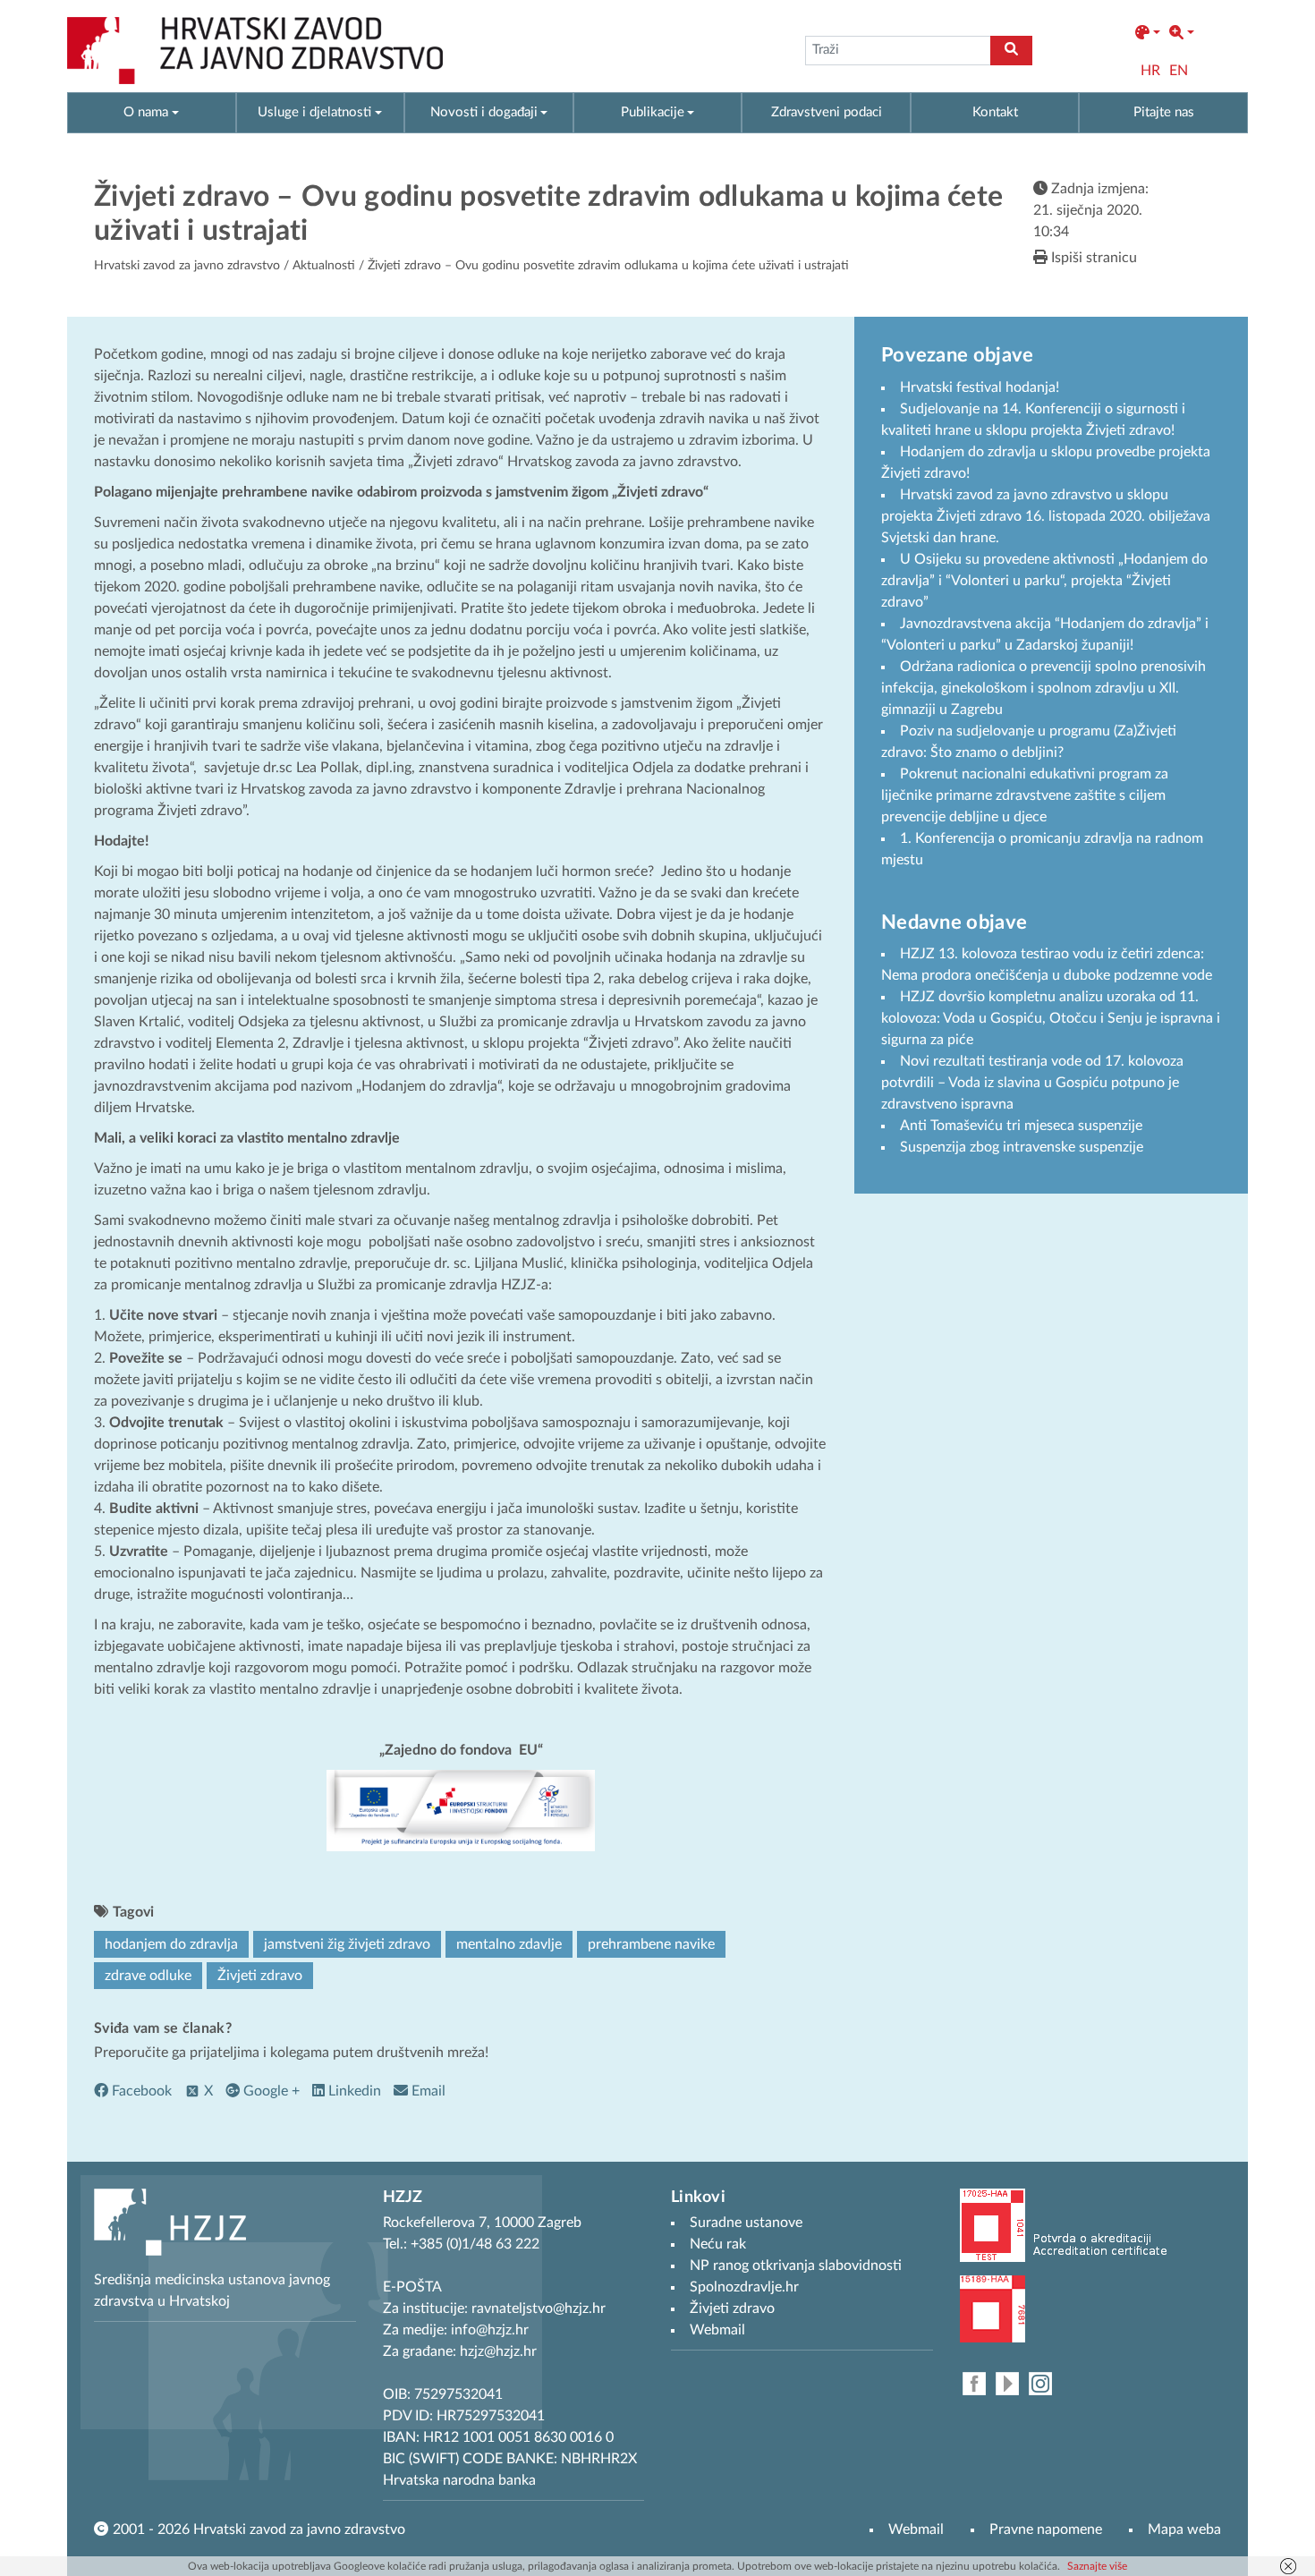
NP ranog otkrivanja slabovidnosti (796, 2266)
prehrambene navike (651, 1944)
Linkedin (353, 2091)
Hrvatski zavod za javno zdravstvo (187, 266)
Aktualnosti (324, 266)
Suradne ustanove (746, 2223)
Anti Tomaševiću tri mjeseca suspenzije (1021, 1126)
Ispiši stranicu (1092, 258)
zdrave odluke (148, 1976)
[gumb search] (1011, 51)
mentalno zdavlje (509, 1944)
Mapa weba (1184, 2529)
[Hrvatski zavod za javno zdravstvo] (255, 51)
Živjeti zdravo (260, 1976)
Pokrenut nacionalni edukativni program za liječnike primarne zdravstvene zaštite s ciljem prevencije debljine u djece (1025, 795)
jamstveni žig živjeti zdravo (347, 1944)
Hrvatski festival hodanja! (980, 387)
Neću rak (718, 2244)
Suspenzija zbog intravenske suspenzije (1022, 1147)
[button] (1148, 33)
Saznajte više (1097, 2566)
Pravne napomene (1046, 2529)
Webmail (916, 2529)
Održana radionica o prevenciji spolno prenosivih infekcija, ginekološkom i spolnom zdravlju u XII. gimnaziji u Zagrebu (1044, 688)
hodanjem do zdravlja (171, 1944)
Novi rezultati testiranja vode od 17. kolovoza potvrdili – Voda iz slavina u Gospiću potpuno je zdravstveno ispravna (1032, 1083)
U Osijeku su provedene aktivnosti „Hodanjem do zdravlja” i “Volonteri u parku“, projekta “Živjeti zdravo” (1044, 581)
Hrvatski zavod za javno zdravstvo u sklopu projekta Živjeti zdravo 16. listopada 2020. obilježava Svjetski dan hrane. (1046, 516)
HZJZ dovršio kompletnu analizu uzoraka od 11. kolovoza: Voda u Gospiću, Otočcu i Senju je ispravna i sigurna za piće (1051, 1018)
